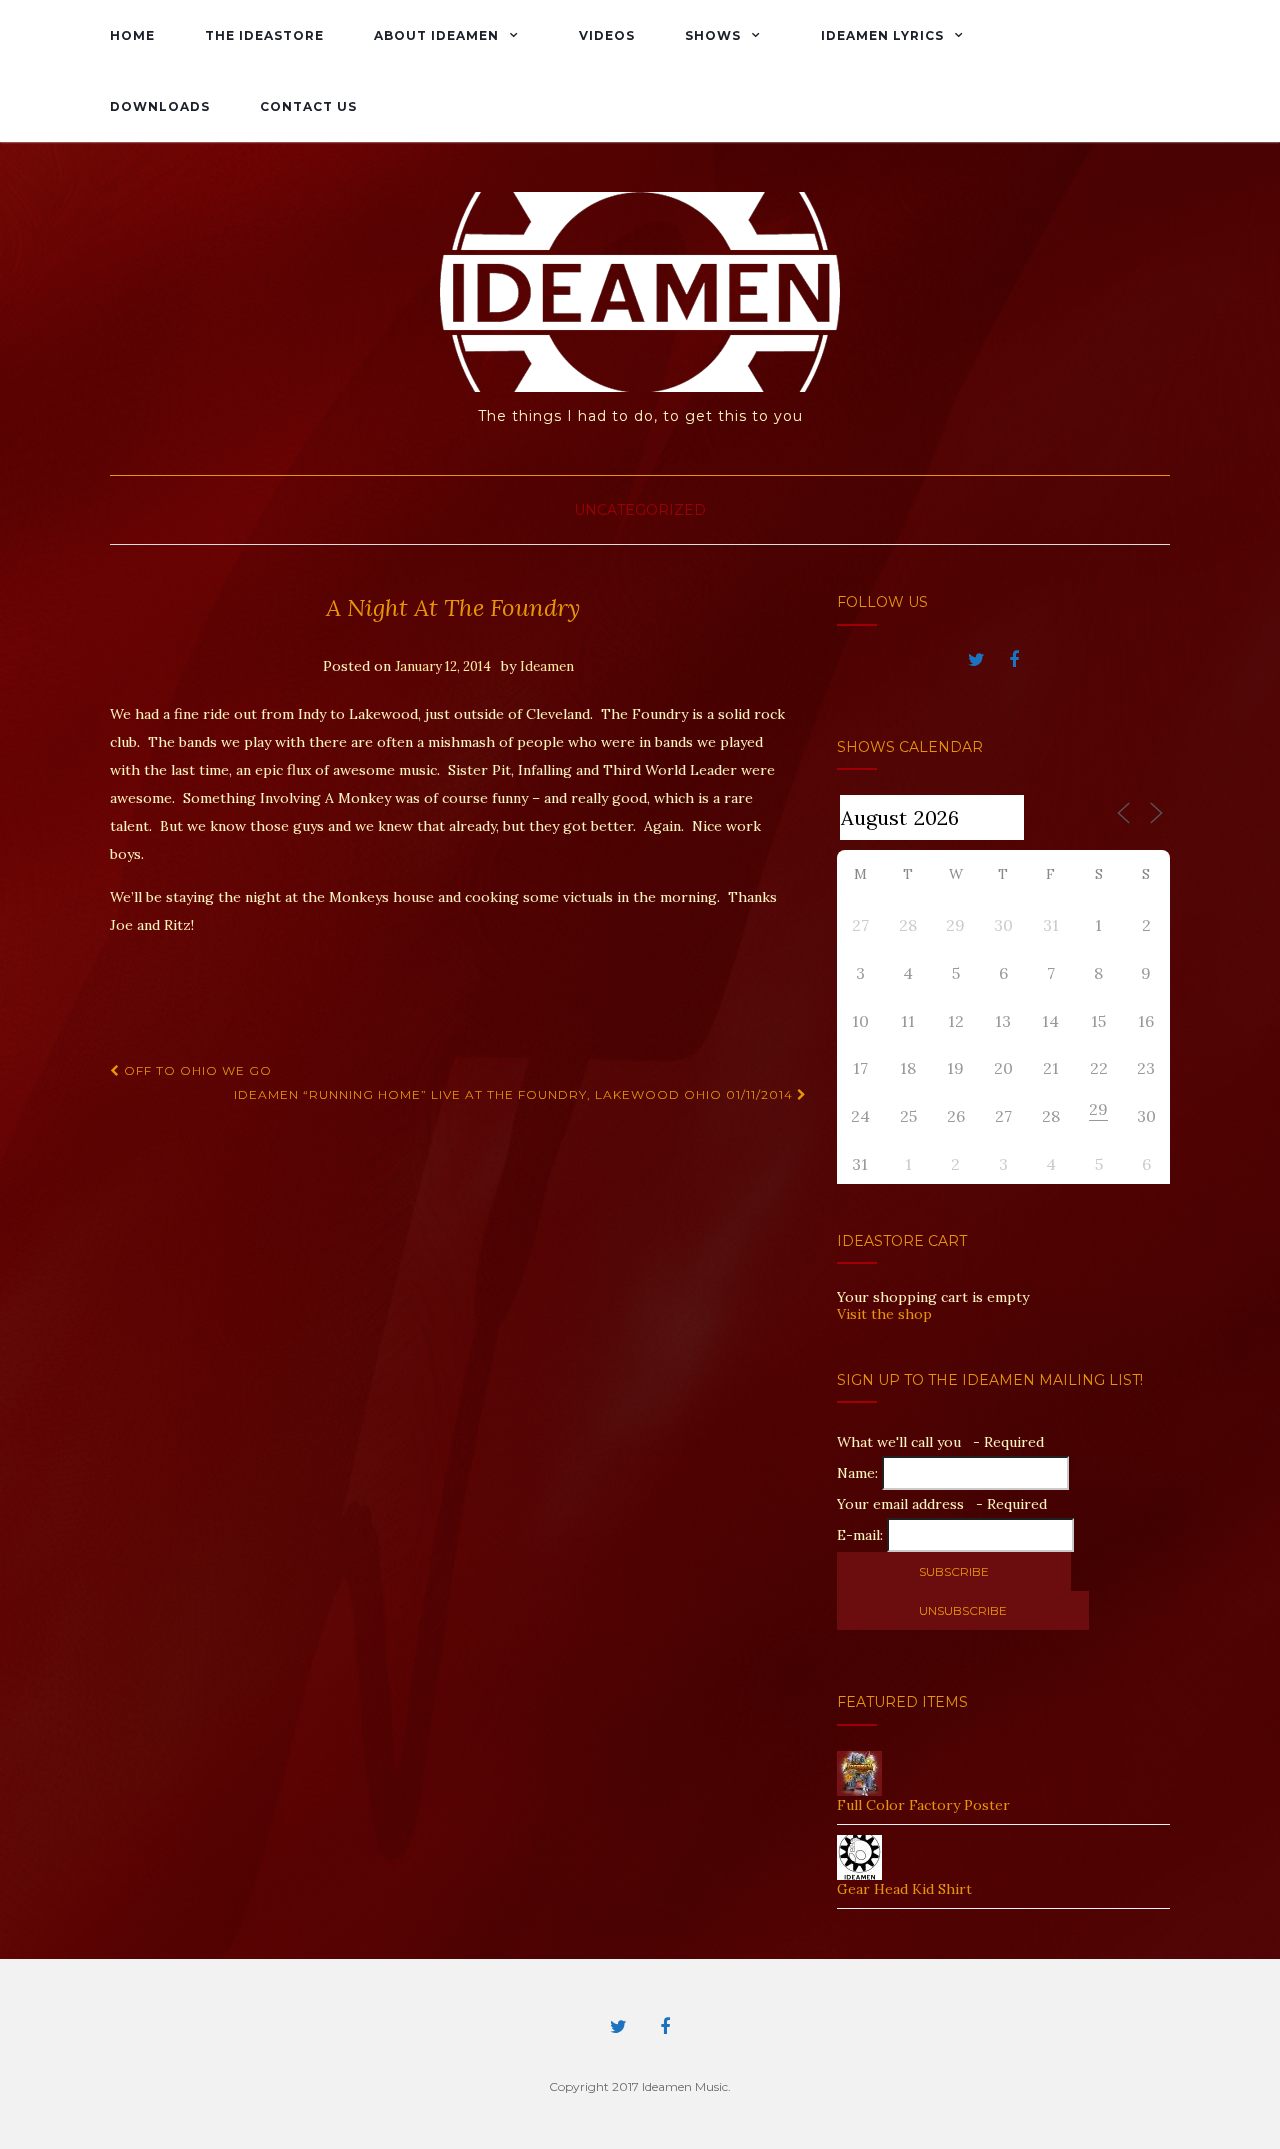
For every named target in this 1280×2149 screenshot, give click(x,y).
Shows (713, 35)
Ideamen (547, 666)
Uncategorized (640, 510)
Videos (607, 35)
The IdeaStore (264, 35)
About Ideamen (436, 35)
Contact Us (308, 106)
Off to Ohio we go (196, 1070)
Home (132, 35)
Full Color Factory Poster (923, 1805)
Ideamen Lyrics (882, 35)
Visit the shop (884, 1314)
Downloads (160, 106)
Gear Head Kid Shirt (904, 1889)
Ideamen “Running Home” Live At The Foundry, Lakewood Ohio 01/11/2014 (515, 1094)
